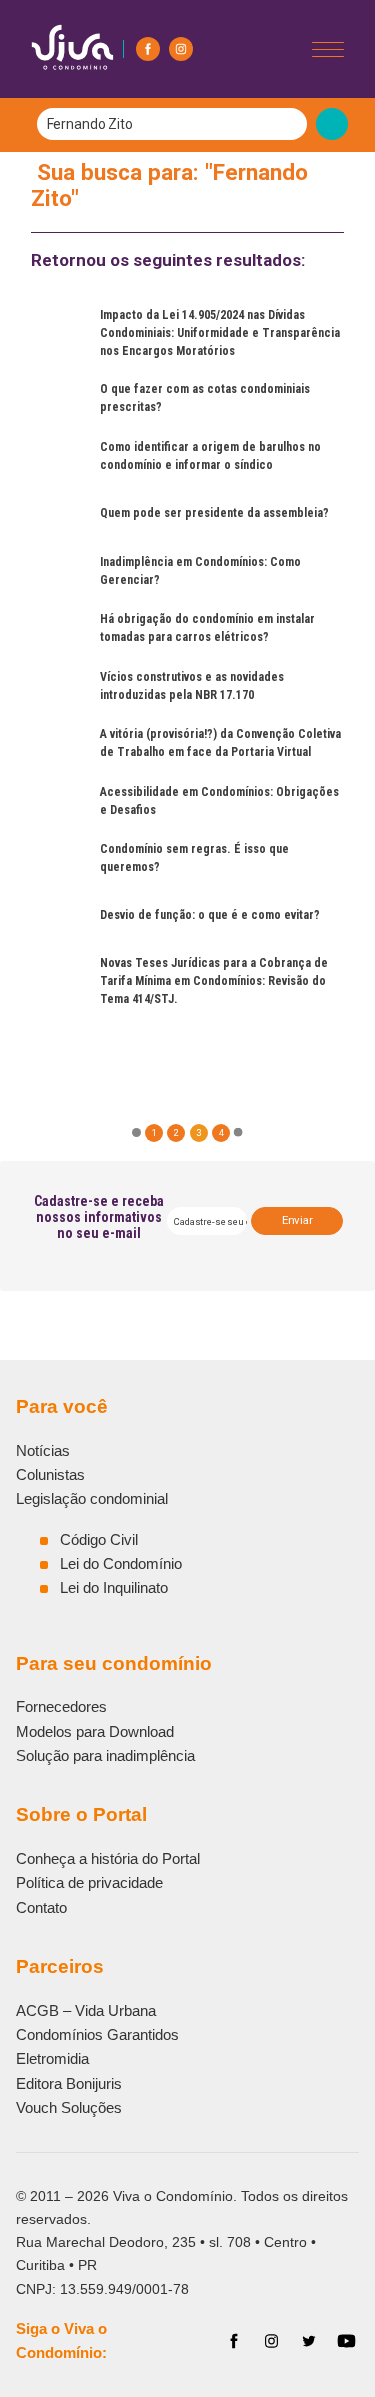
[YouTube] (346, 2341)
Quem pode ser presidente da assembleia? (214, 513)
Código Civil (99, 1539)
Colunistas (50, 1474)
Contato (41, 1907)
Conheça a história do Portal (108, 1858)
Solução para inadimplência (105, 1755)
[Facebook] (148, 49)
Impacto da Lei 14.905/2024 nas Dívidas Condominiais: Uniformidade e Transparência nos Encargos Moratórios (220, 333)
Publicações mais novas (194, 1037)
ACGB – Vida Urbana (86, 2010)
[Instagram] (181, 49)
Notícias (43, 1450)
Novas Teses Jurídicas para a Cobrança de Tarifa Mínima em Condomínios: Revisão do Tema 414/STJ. (214, 981)
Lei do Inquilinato (114, 1587)
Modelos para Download (95, 1731)
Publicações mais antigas (86, 1037)
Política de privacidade (89, 1882)
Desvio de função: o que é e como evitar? (210, 915)
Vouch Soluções (69, 2107)
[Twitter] (308, 2341)
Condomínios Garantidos (97, 2034)
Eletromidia (52, 2058)
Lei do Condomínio (121, 1563)
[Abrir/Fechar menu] (328, 49)
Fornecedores (61, 1706)
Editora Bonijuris (69, 2083)
